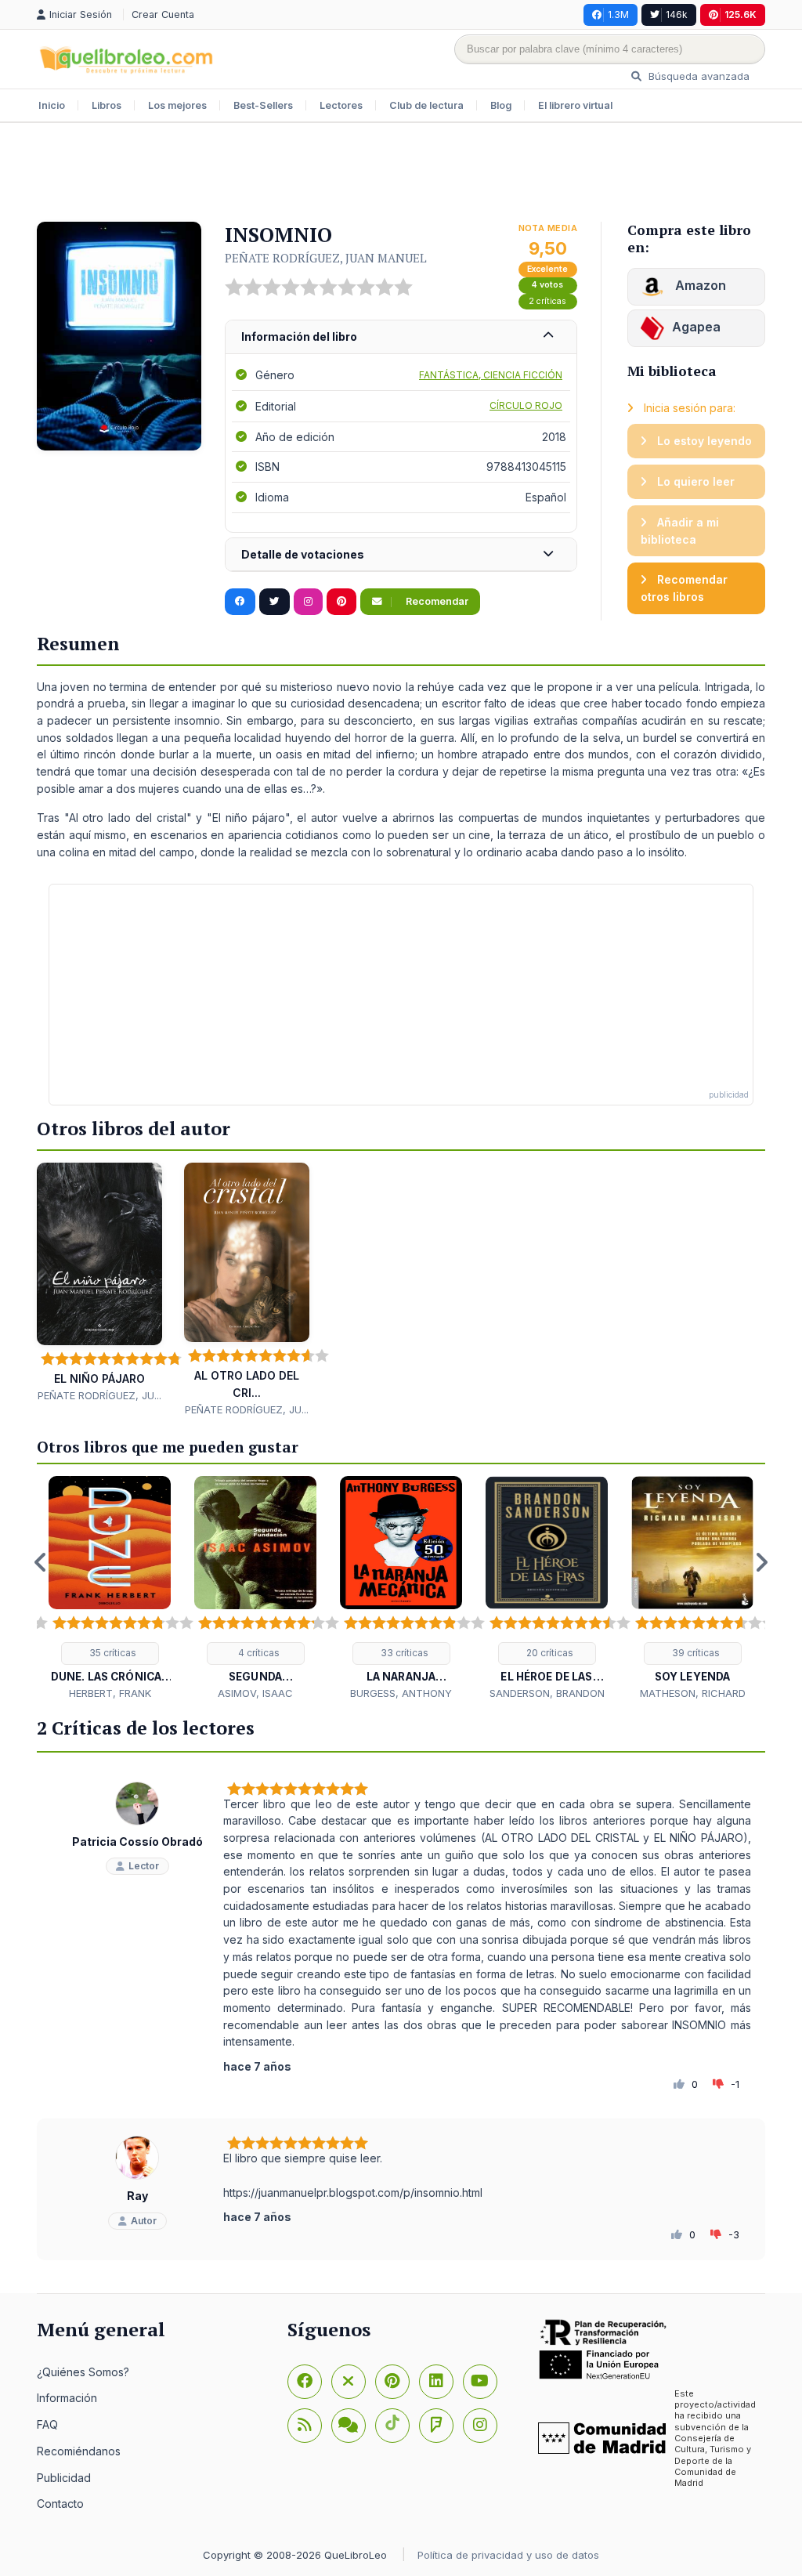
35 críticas (112, 1653)
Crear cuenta (163, 14)
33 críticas (403, 1653)
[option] (110, 1588)
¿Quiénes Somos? (83, 2372)
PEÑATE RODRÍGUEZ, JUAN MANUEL (326, 258)
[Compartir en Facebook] (240, 602)
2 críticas (547, 301)
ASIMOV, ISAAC (255, 1693)
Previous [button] (41, 1562)
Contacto (60, 2504)
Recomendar (436, 601)
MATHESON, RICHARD (693, 1693)
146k (677, 14)
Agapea (696, 327)
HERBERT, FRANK (110, 1693)
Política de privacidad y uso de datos (508, 2555)
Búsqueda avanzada (697, 76)
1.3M (618, 14)
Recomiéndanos (79, 2451)
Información (67, 2398)
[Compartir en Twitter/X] (275, 602)
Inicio (52, 105)
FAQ (47, 2424)
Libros (107, 105)
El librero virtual (575, 105)
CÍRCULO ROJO (526, 405)
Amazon (699, 285)
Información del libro (299, 336)
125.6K (741, 14)
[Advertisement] (401, 174)
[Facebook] (305, 2382)
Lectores (341, 105)
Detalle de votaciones (303, 554)
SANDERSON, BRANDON (547, 1693)
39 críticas (695, 1653)
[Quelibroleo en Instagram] (308, 602)
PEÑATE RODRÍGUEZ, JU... (99, 1395)
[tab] (401, 337)
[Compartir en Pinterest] (341, 602)
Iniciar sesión (82, 14)
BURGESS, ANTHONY (401, 1693)
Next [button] (761, 1562)
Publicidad (64, 2478)
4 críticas (258, 1653)
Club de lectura (426, 105)
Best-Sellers (263, 105)
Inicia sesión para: (688, 408)
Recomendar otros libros (684, 588)
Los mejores (177, 105)
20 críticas (549, 1653)
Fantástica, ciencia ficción (491, 375)
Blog (501, 105)
